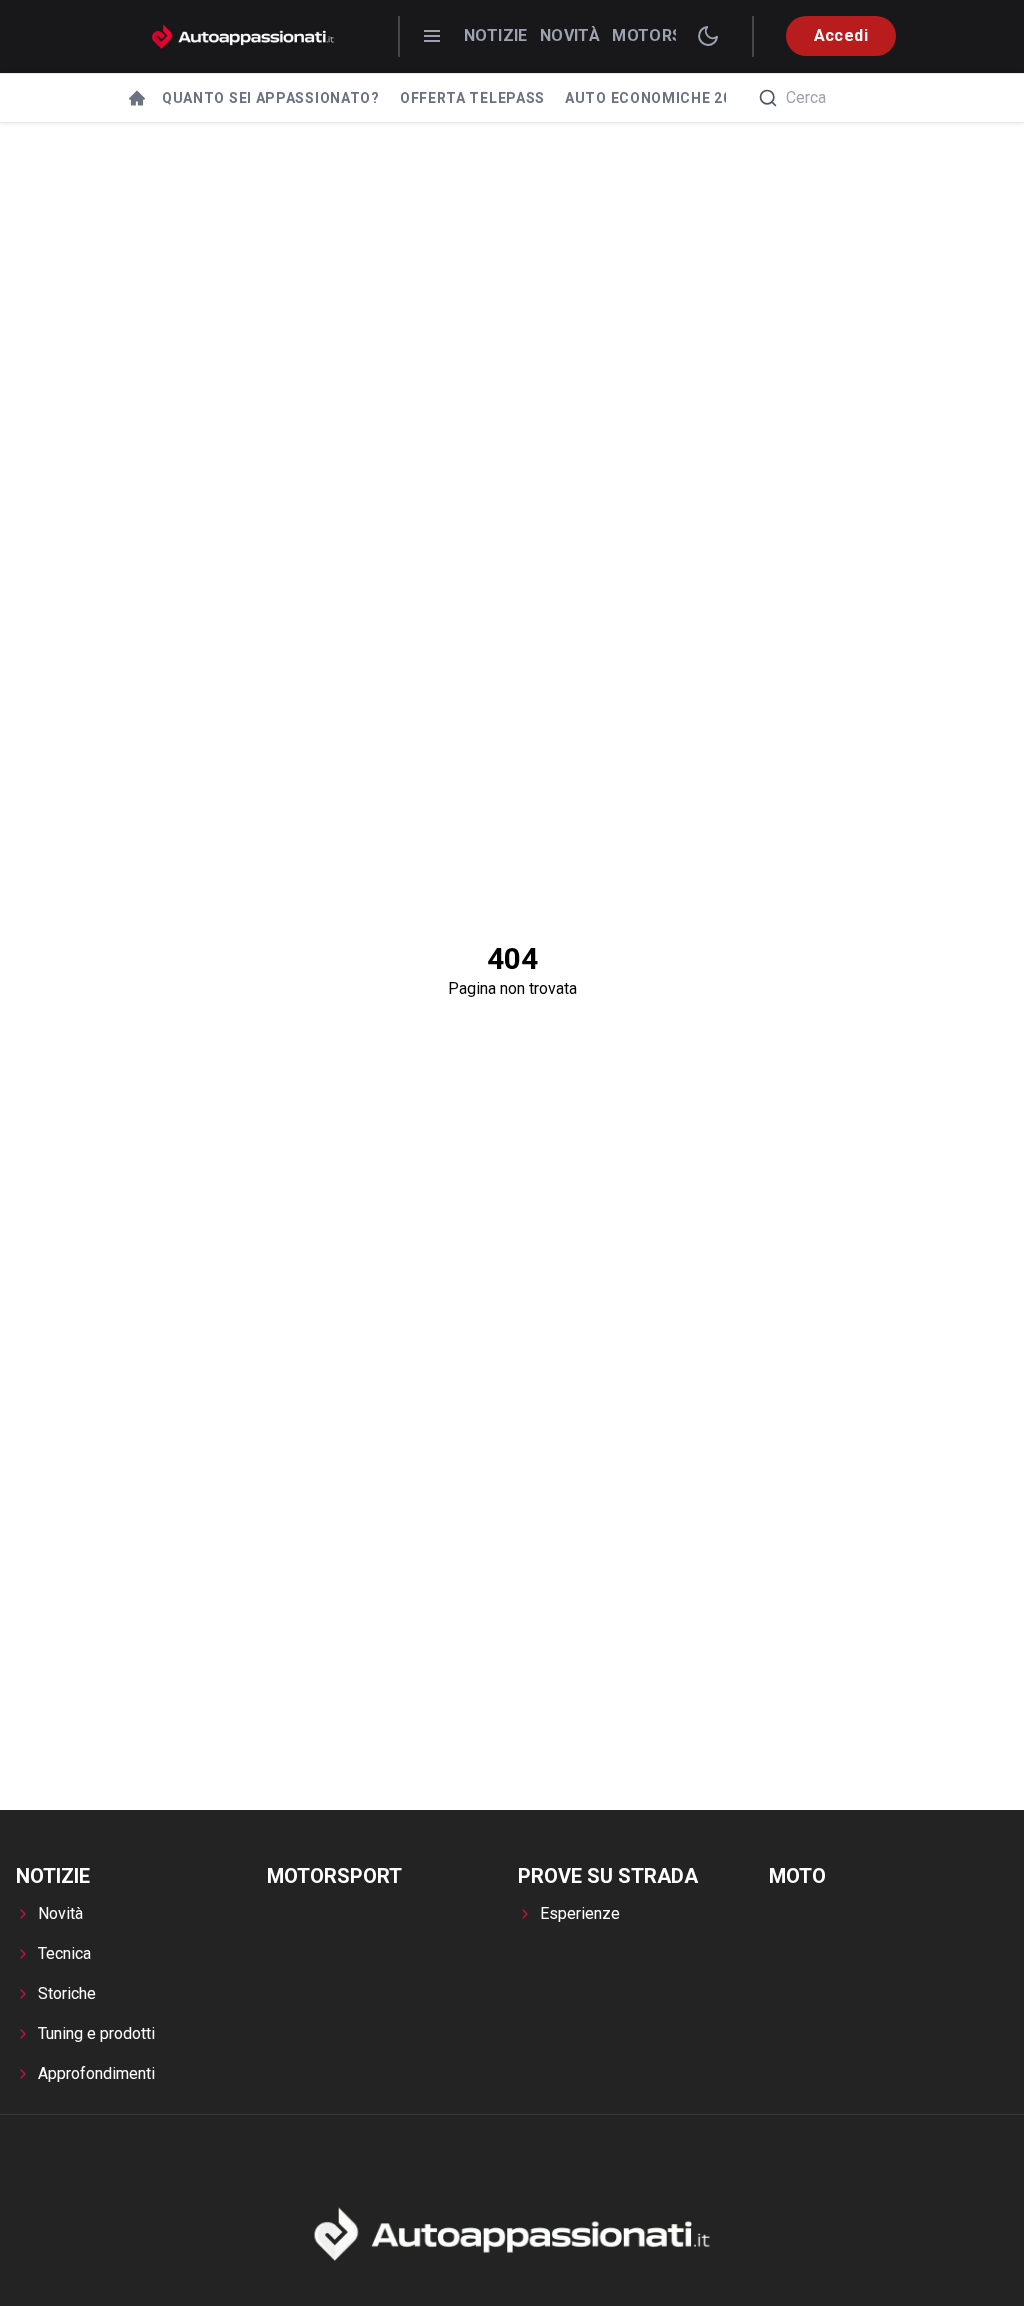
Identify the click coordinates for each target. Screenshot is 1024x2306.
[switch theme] (708, 36)
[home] (137, 98)
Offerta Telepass (472, 98)
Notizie (496, 35)
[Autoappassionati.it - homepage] (243, 36)
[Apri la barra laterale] (432, 36)
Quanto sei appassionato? (271, 98)
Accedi (841, 35)
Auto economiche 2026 (657, 98)
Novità (570, 35)
